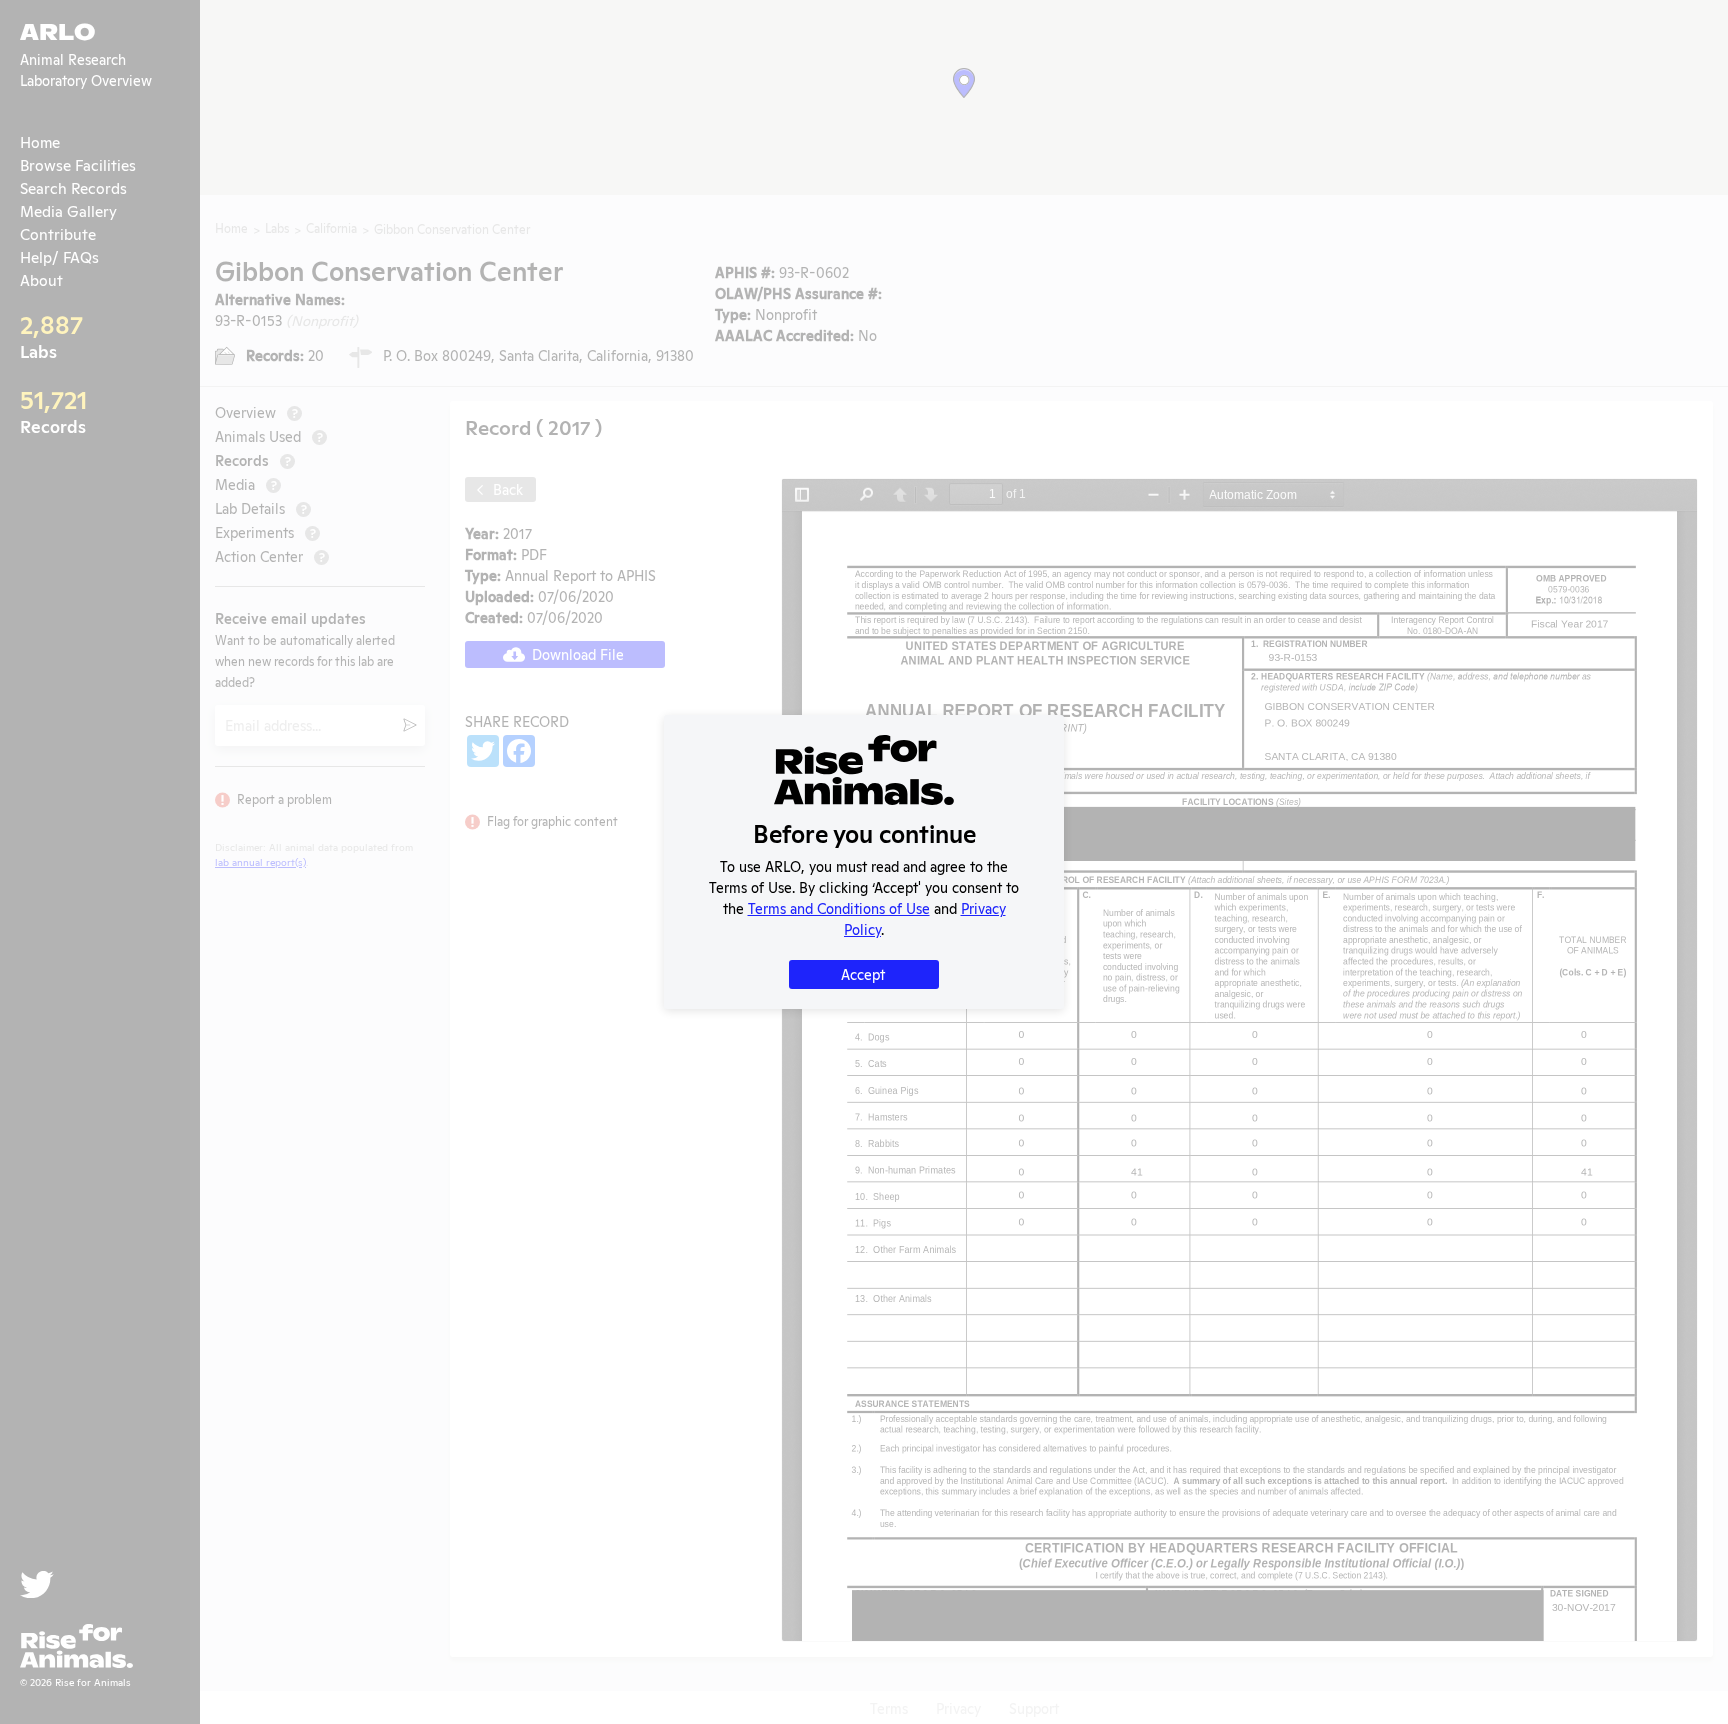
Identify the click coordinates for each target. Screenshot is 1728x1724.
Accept (863, 973)
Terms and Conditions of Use (839, 907)
